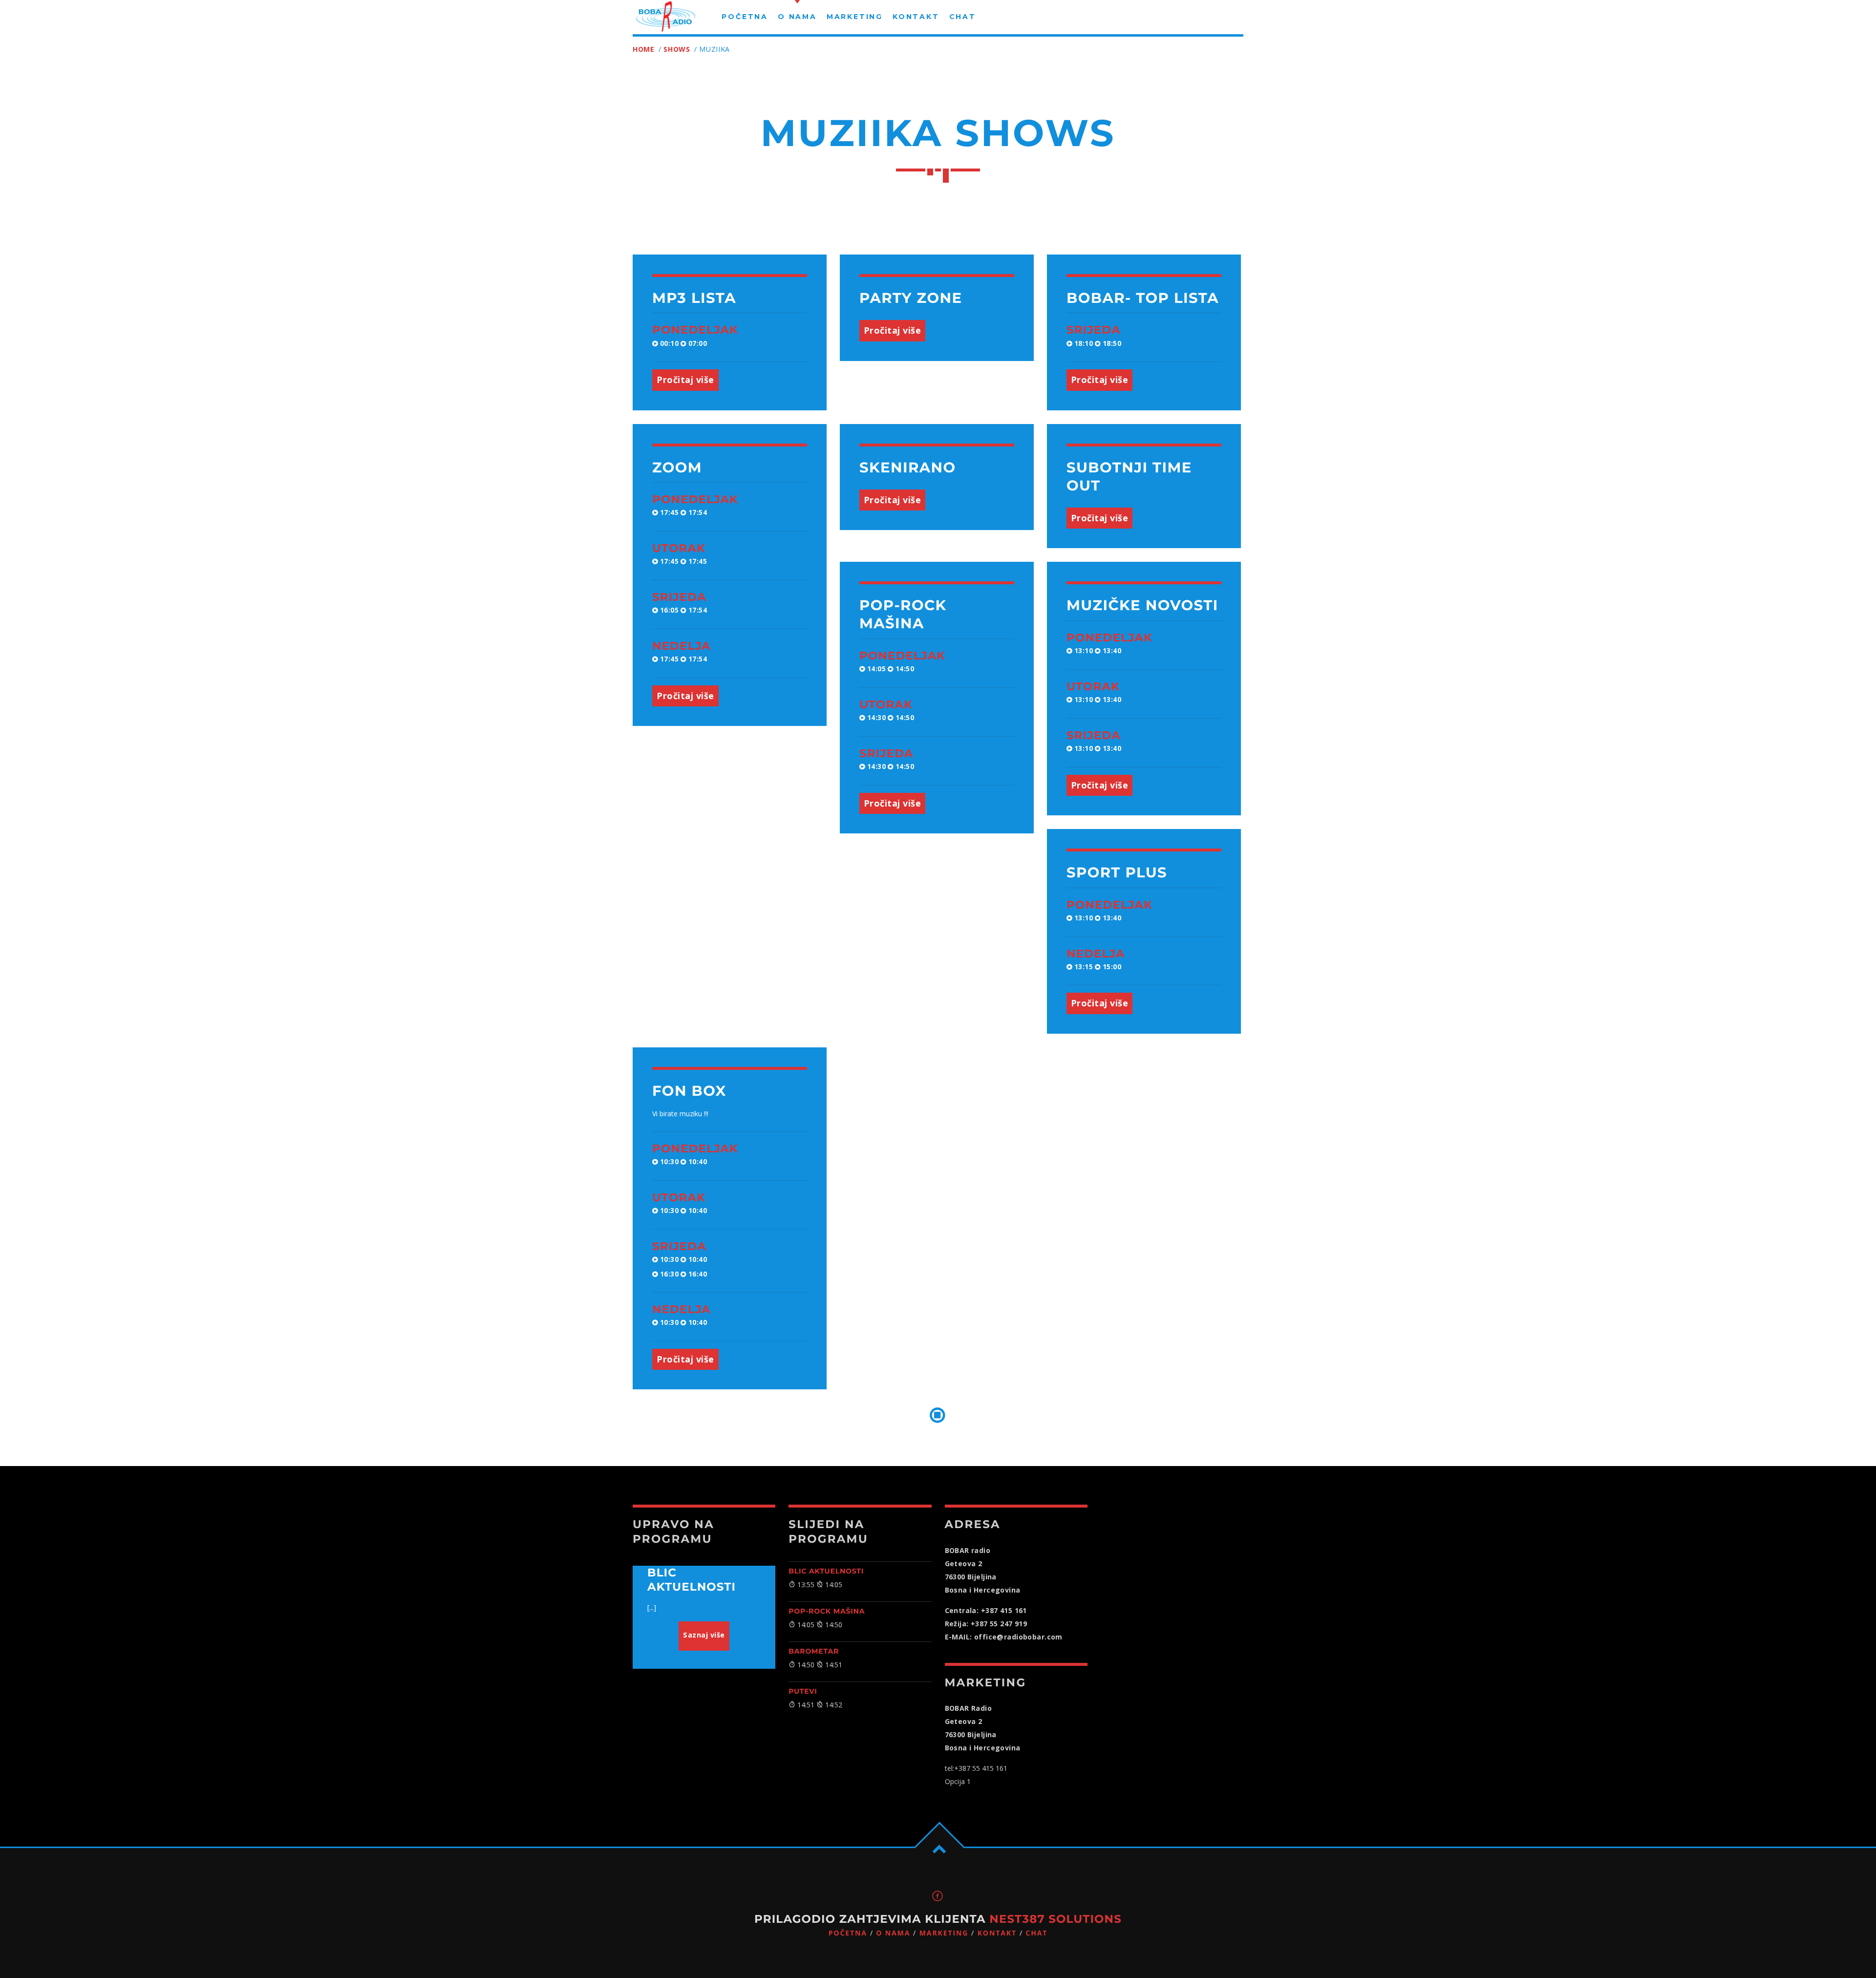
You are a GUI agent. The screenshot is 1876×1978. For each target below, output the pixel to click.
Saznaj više (704, 1635)
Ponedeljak (695, 330)
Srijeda (1094, 330)
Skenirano (908, 468)
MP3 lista (694, 298)
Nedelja (682, 646)
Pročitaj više (685, 380)
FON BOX (689, 1091)
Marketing (944, 1933)
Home (644, 49)
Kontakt (997, 1933)
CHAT (1036, 1933)
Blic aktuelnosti (826, 1571)
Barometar (814, 1651)
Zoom (677, 468)
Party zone (911, 298)
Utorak (679, 548)
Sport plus (1117, 873)
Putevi (803, 1691)
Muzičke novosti (1142, 606)
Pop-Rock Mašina (827, 1611)
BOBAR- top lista (1143, 298)
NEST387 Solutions (1055, 1919)
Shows (677, 49)
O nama (893, 1933)
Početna (848, 1933)
